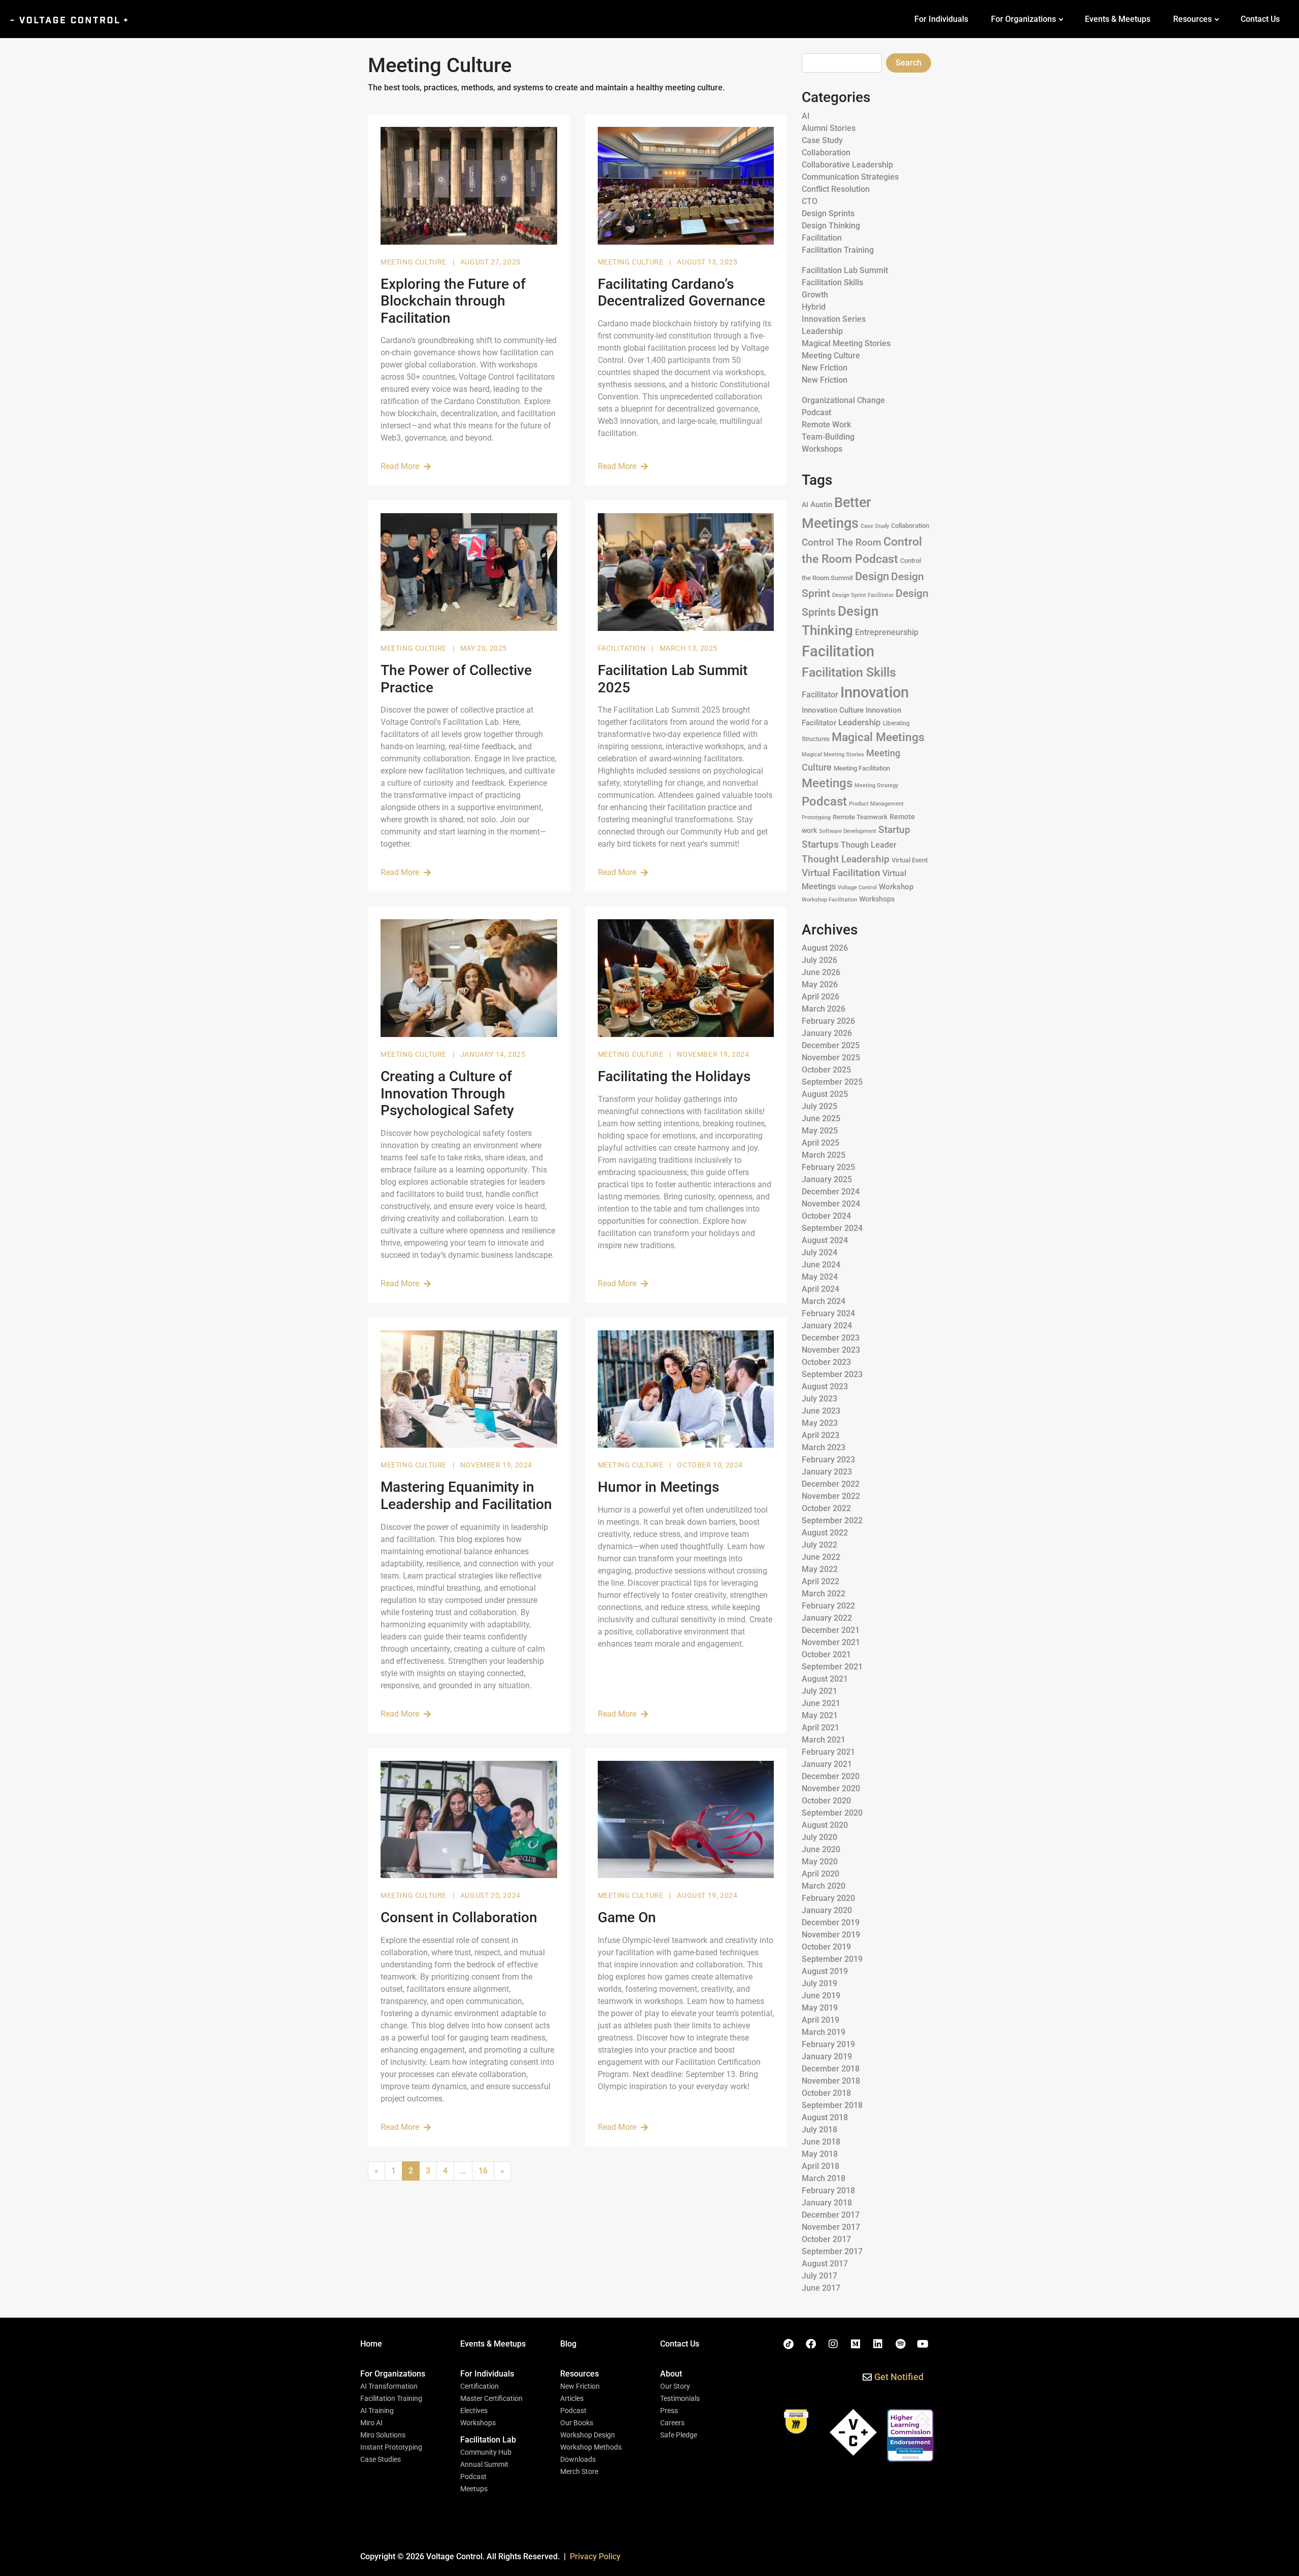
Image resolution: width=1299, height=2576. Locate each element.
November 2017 (831, 2227)
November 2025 (831, 1058)
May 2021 (820, 1715)
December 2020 (831, 1776)
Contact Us (1260, 19)
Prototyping (816, 817)
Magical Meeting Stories (846, 343)
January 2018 (827, 2203)
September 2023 (832, 1374)
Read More (400, 466)
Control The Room (842, 543)
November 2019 (831, 1935)
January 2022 (827, 1618)
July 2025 (819, 1106)
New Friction (825, 368)
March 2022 (824, 1594)
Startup (894, 830)
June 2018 (821, 2142)
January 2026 (827, 1033)
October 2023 (826, 1362)
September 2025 (832, 1082)
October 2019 (826, 1947)
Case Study (822, 140)
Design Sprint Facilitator (863, 595)
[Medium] (856, 2344)
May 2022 (820, 1569)
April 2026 (821, 997)
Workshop (896, 887)
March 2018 (824, 2178)
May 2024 (820, 1277)
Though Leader (869, 845)
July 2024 (819, 1252)
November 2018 (831, 2081)
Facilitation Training (838, 250)
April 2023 (821, 1435)
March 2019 (824, 2032)
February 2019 (828, 2044)
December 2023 (831, 1338)
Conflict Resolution (836, 189)
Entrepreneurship (887, 632)
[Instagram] (833, 2344)
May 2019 (820, 2008)
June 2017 (821, 2288)
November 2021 (831, 1642)
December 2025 (831, 1045)
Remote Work (826, 425)
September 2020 (832, 1813)
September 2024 (832, 1228)
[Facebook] (811, 2344)
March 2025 (824, 1155)
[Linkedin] (878, 2344)
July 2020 (819, 1837)
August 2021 (825, 1679)
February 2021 (828, 1752)
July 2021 (819, 1691)
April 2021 (821, 1728)
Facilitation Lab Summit (845, 270)
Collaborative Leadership (847, 165)
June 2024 (821, 1265)
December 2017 (831, 2215)
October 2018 (826, 2093)
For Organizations (1023, 19)
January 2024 (827, 1326)
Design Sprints (828, 213)
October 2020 (826, 1801)
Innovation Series (834, 319)
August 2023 (825, 1386)
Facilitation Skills (832, 282)
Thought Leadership (846, 859)
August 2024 (825, 1240)
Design (872, 576)
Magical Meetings (878, 737)
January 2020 (827, 1910)
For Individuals (941, 19)
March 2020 (824, 1886)
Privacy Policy (595, 2556)
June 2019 (821, 1996)
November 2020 (831, 1788)
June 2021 (821, 1703)
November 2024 (831, 1204)
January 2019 (827, 2056)
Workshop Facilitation (829, 900)
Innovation (875, 692)
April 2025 (821, 1143)
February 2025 (828, 1167)
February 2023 (828, 1460)
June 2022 (821, 1557)
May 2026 (820, 984)
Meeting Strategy (876, 785)
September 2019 (832, 1959)
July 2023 (819, 1399)
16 (483, 2171)
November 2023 (831, 1350)
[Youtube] (922, 2344)
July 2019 (819, 1983)
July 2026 (819, 960)
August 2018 (825, 2117)
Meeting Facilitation (862, 768)
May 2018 (820, 2154)
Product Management (876, 804)
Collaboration (826, 153)
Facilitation (623, 648)
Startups (820, 844)
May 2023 (820, 1423)
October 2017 (826, 2239)
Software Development (848, 831)
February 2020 (828, 1898)
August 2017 (825, 2264)
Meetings (827, 783)
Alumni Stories (829, 128)
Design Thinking (831, 226)
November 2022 (831, 1496)
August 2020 (825, 1825)
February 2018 (828, 2190)
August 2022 (825, 1533)
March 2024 (824, 1301)
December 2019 (831, 1922)
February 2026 (828, 1021)
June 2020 (821, 1849)
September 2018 (832, 2105)
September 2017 (832, 2251)
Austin (821, 505)
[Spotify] (900, 2344)
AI (806, 116)
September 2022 (832, 1520)
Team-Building (828, 437)
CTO (810, 201)
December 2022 (831, 1484)
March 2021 (824, 1740)
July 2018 (819, 2130)
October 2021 (826, 1654)
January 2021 (827, 1764)
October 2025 (826, 1070)
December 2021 (831, 1630)
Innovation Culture (833, 710)
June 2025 (821, 1118)
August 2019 (825, 1971)
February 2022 (828, 1606)
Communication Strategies (850, 177)
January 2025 (827, 1179)
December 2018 (831, 2069)
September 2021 (832, 1667)
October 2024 (826, 1216)
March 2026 (824, 1009)
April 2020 (821, 1874)
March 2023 (824, 1447)
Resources (1192, 19)
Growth (815, 295)
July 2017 (819, 2276)
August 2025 (825, 1094)
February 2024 (828, 1313)
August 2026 (825, 948)
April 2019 (821, 2020)
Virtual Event (910, 860)
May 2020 (820, 1862)
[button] (393, 2374)
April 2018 (821, 2166)
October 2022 (826, 1508)
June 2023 (821, 1411)
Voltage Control (857, 888)
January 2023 (827, 1472)
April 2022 (821, 1581)
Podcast (816, 412)
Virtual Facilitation (841, 873)
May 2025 (820, 1131)
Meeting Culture (415, 262)
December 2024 (831, 1192)
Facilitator (820, 695)
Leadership (822, 331)
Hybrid (814, 307)
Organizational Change (843, 400)
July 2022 (819, 1545)
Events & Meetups (1118, 19)
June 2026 (821, 972)
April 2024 (821, 1289)
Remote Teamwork (860, 817)
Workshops (822, 449)
